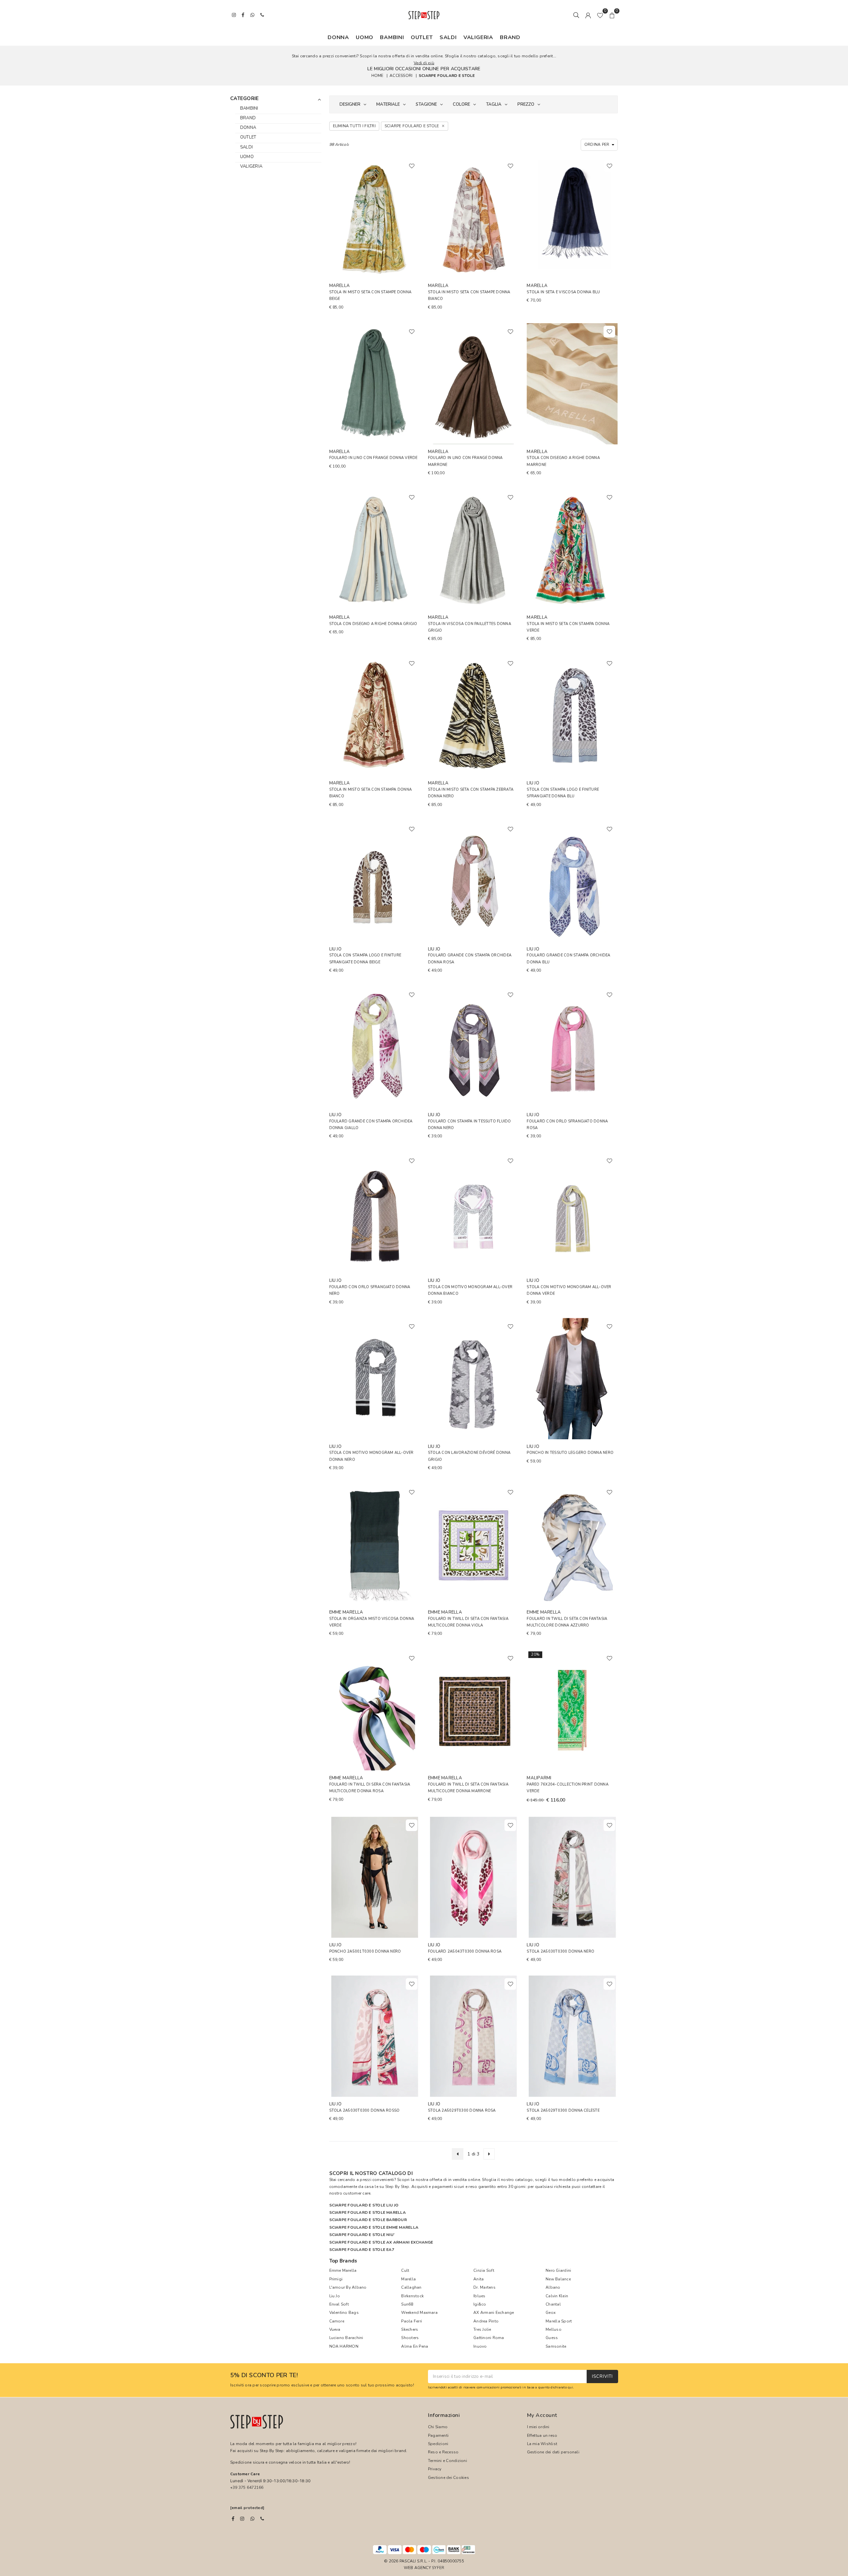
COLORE (461, 104)
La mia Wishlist (542, 2444)
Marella (408, 2279)
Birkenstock (412, 2296)
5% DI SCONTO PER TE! (264, 2376)
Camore (337, 2321)
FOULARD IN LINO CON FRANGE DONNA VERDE (373, 458)
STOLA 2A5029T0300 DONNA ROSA (462, 2111)
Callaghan (411, 2287)
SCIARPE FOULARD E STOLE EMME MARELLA (374, 2227)
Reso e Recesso (443, 2452)
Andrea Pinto (486, 2321)
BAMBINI (392, 37)
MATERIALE (388, 104)
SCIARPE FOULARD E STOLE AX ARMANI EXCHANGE (381, 2242)
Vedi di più (424, 63)
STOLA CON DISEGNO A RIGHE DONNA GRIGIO (373, 624)
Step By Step (397, 2187)
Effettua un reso (542, 2435)
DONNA (338, 37)
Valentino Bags (344, 2313)
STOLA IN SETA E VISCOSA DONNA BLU (563, 292)
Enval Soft (339, 2304)
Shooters (410, 2338)
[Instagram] (242, 2519)
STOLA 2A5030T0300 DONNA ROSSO (365, 2111)
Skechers (410, 2329)
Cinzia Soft (484, 2270)
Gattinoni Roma (489, 2338)
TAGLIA (494, 104)
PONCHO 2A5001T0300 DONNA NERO (365, 1951)
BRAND (510, 37)
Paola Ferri (412, 2321)
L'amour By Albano (348, 2287)
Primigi (336, 2279)
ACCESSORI (401, 75)
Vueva (335, 2329)
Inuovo (480, 2346)
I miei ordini (538, 2427)
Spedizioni (438, 2444)
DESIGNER (350, 104)
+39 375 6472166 (247, 2488)
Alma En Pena (415, 2346)
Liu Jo (335, 2296)
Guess (552, 2338)
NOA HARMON (344, 2346)
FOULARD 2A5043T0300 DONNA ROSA (465, 1951)
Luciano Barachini (346, 2338)
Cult (405, 2270)
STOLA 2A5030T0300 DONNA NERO (560, 1951)
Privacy (435, 2469)
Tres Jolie (482, 2329)
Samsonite (556, 2346)
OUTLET (422, 37)
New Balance (558, 2279)
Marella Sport (559, 2321)
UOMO (365, 37)
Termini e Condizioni (448, 2461)
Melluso (554, 2329)
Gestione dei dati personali (553, 2452)
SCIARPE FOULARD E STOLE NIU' (362, 2235)
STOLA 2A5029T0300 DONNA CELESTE (563, 2111)
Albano (553, 2287)
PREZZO (526, 104)
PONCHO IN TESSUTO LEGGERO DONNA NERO (570, 1453)
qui (570, 2387)
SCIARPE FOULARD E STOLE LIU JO (364, 2205)
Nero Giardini (558, 2270)
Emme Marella (343, 2270)
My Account (542, 2415)
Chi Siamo (438, 2427)
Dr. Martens (484, 2287)
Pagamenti (438, 2435)
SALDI (448, 37)
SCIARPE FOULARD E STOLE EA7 (362, 2250)
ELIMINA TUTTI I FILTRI (354, 126)
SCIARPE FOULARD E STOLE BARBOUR (368, 2220)
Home (377, 75)
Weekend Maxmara (419, 2313)
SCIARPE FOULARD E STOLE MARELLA (368, 2212)
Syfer (438, 2568)
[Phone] (262, 2519)
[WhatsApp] (252, 2519)
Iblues (479, 2296)
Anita (478, 2279)
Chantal (553, 2304)
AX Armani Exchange (494, 2313)
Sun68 (407, 2304)
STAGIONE (426, 104)
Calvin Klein (557, 2296)
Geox (551, 2313)
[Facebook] (233, 2519)
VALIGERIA (478, 37)
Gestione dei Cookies (449, 2478)
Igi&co (480, 2304)
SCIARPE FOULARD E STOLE (447, 75)
